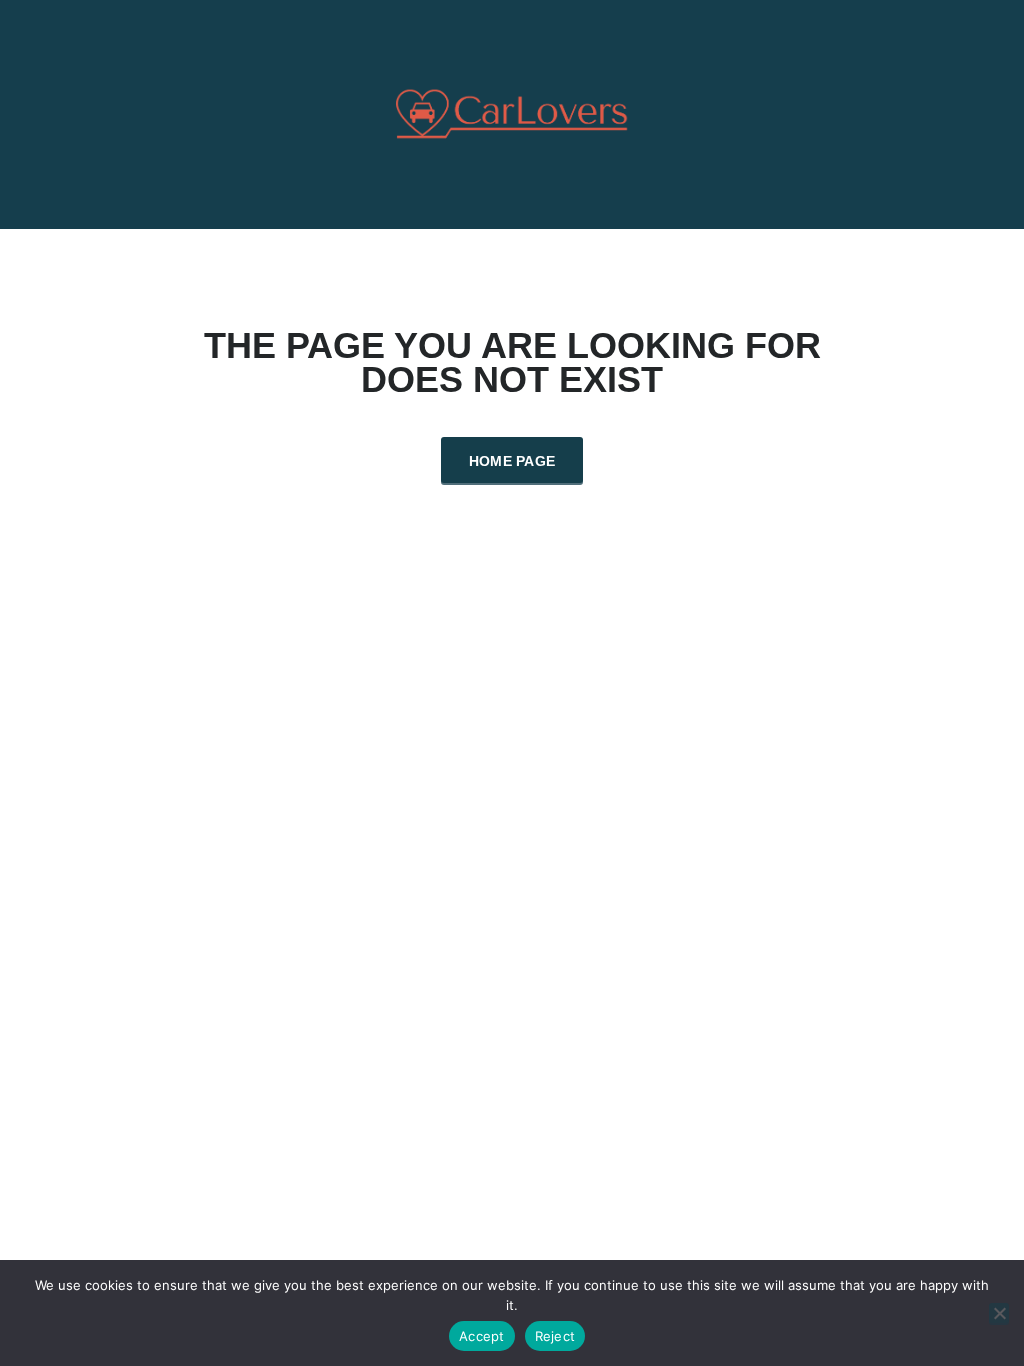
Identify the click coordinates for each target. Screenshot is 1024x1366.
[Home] (512, 112)
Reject (555, 1336)
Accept (482, 1336)
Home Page (512, 461)
